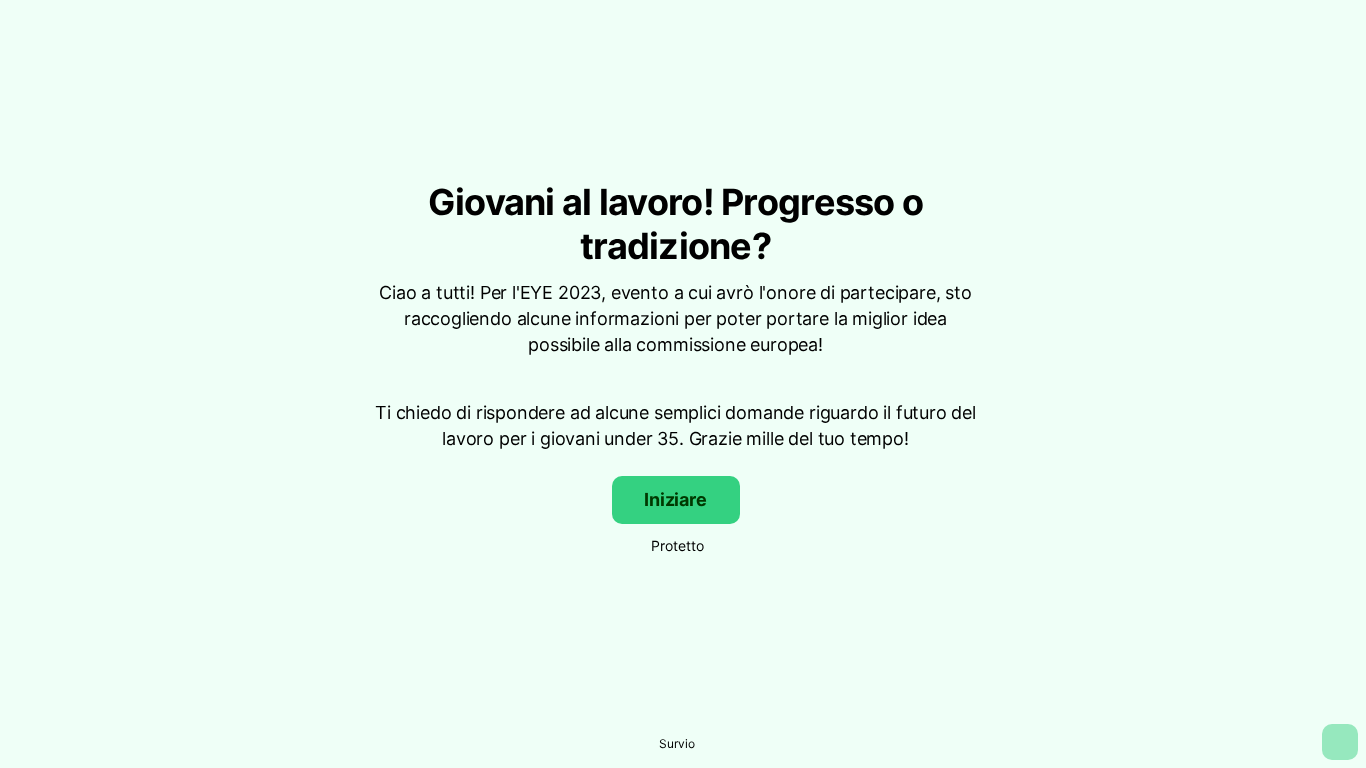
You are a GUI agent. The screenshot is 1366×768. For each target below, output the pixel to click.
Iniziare (675, 499)
